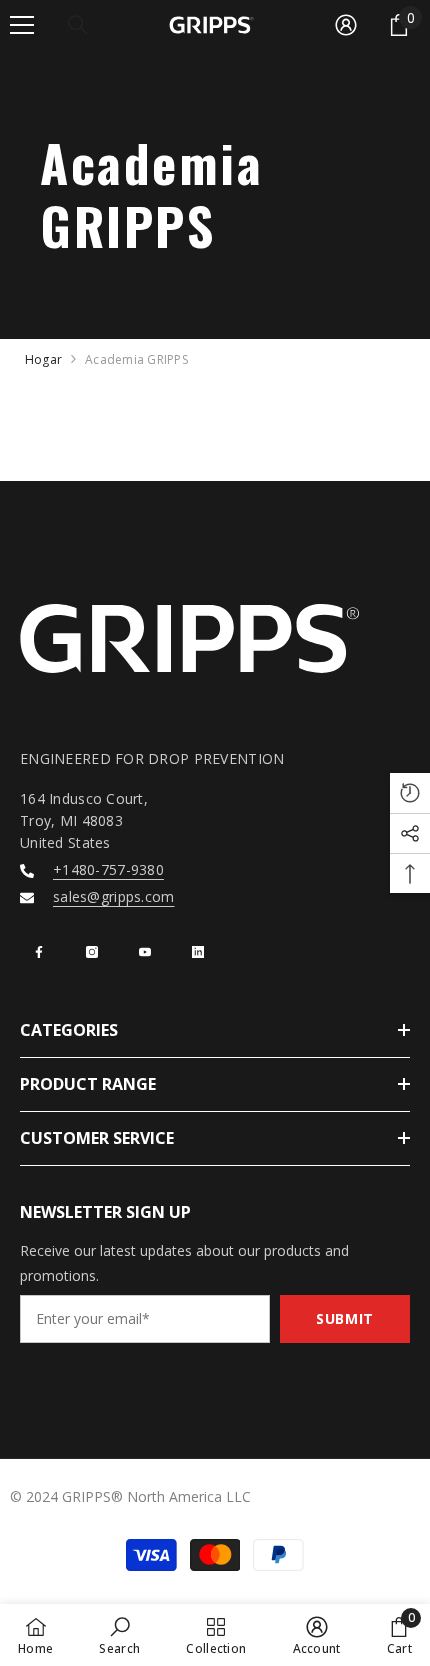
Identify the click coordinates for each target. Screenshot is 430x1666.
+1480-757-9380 (108, 869)
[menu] (22, 25)
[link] (119, 1635)
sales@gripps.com (113, 896)
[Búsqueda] (78, 25)
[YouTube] (145, 952)
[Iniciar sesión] (346, 25)
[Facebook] (39, 952)
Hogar (43, 359)
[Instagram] (92, 952)
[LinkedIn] (198, 952)
